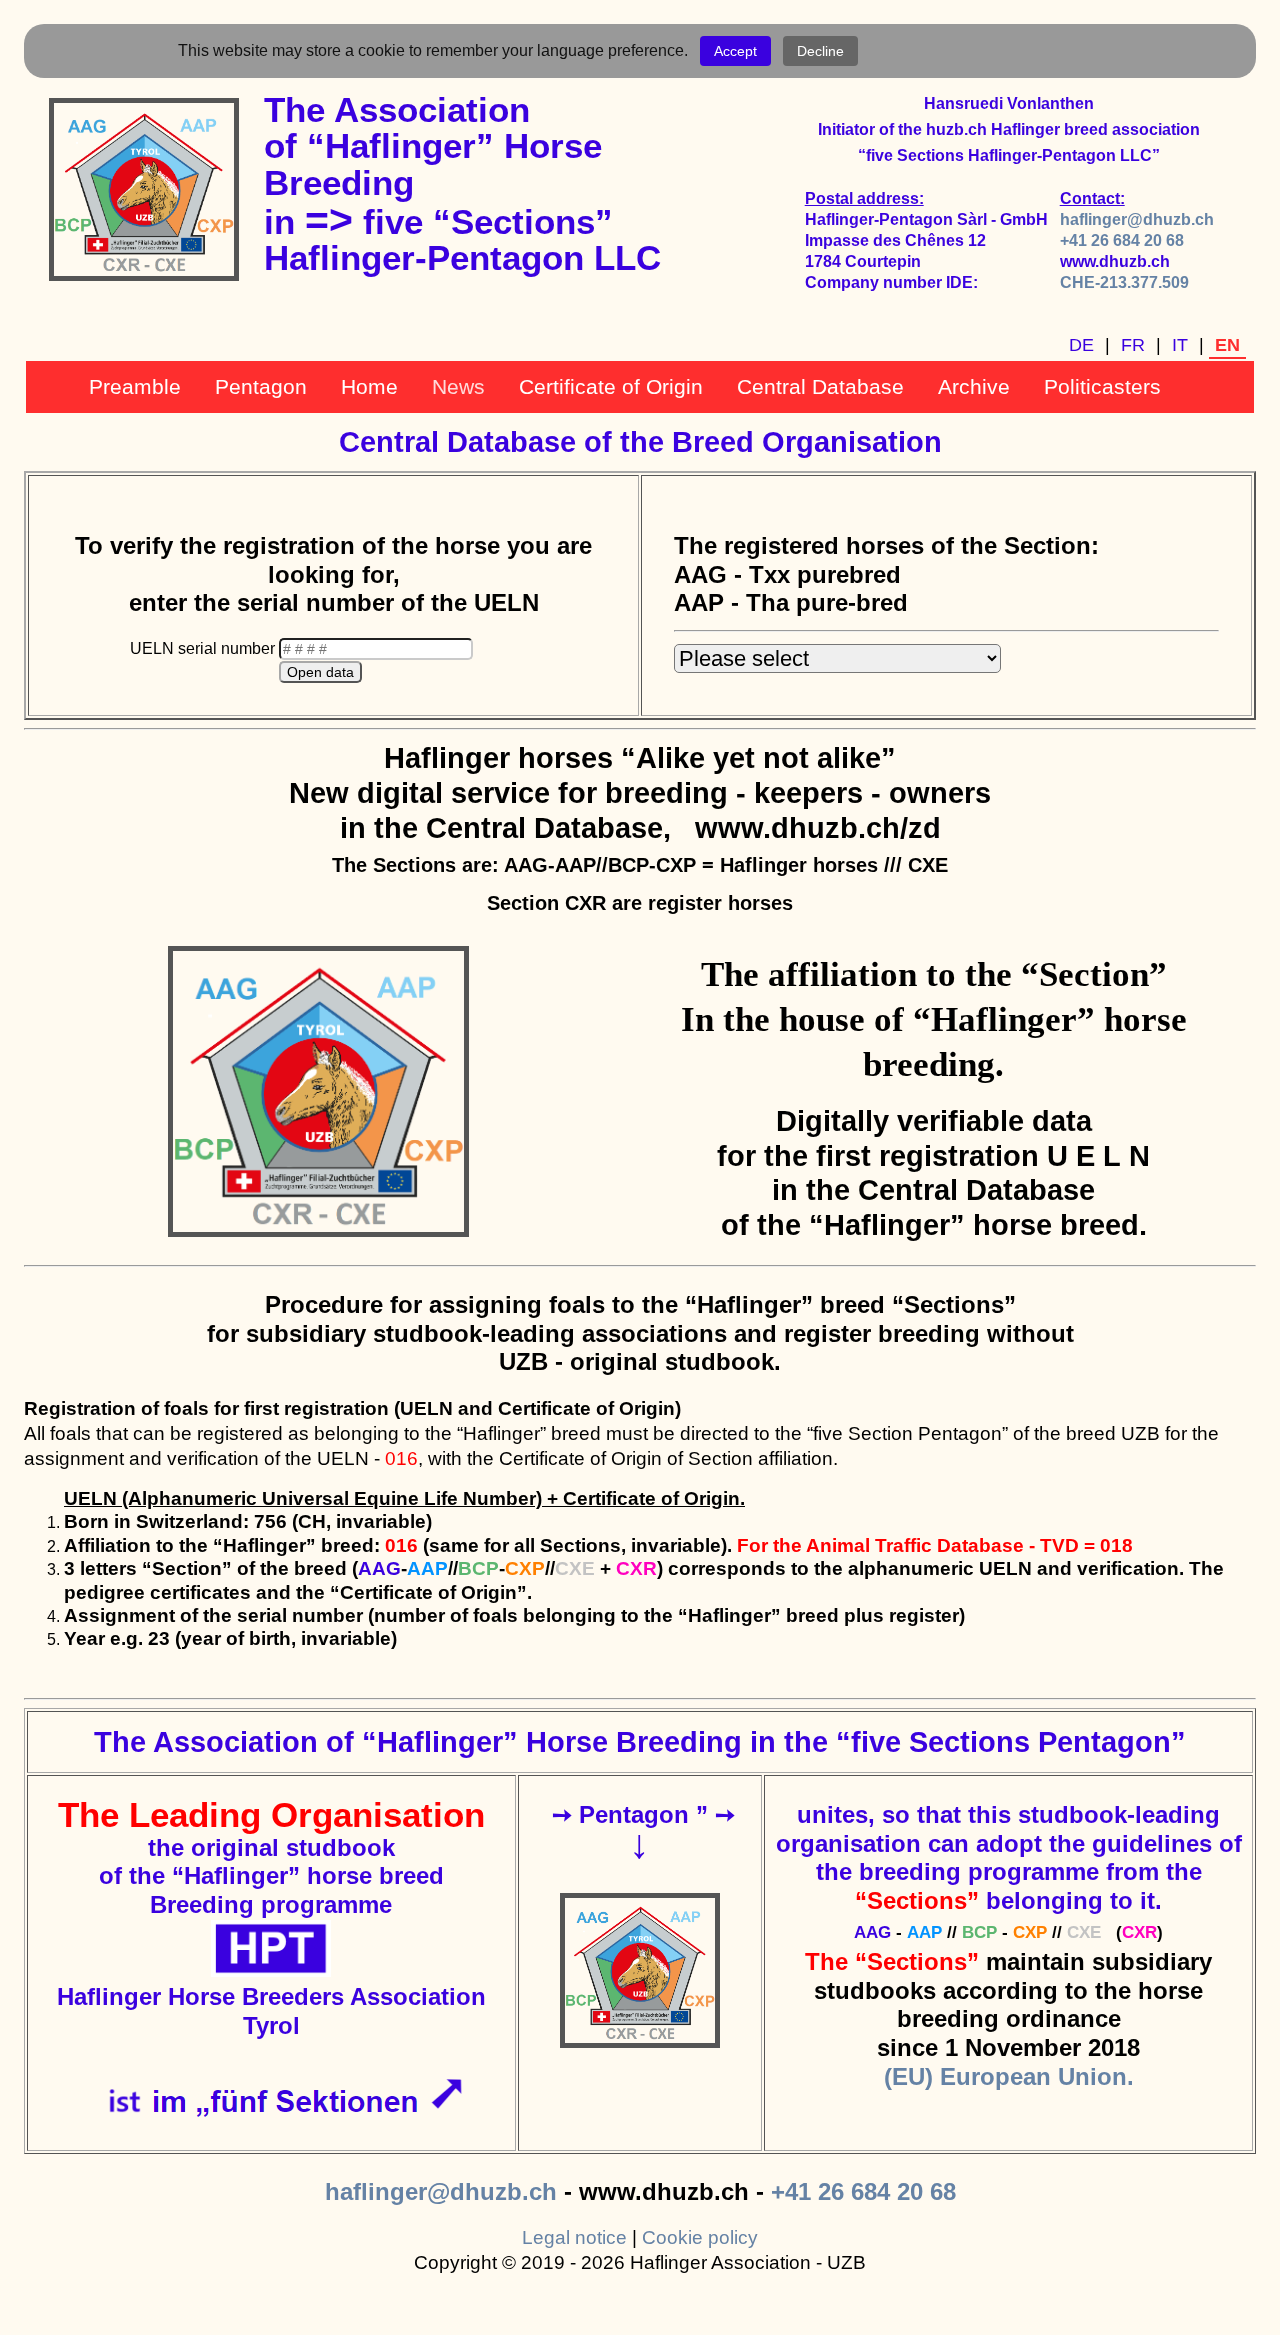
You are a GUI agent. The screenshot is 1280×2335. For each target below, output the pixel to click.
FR (1133, 345)
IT (1180, 345)
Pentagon (261, 386)
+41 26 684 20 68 (1122, 240)
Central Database (820, 386)
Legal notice (574, 2237)
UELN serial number (204, 648)
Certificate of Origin (611, 386)
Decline (820, 51)
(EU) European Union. (1009, 2076)
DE (1081, 345)
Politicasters (1102, 386)
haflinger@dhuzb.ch (1137, 219)
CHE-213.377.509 (1124, 282)
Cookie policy (700, 2237)
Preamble (135, 386)
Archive (974, 386)
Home (369, 386)
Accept (735, 51)
